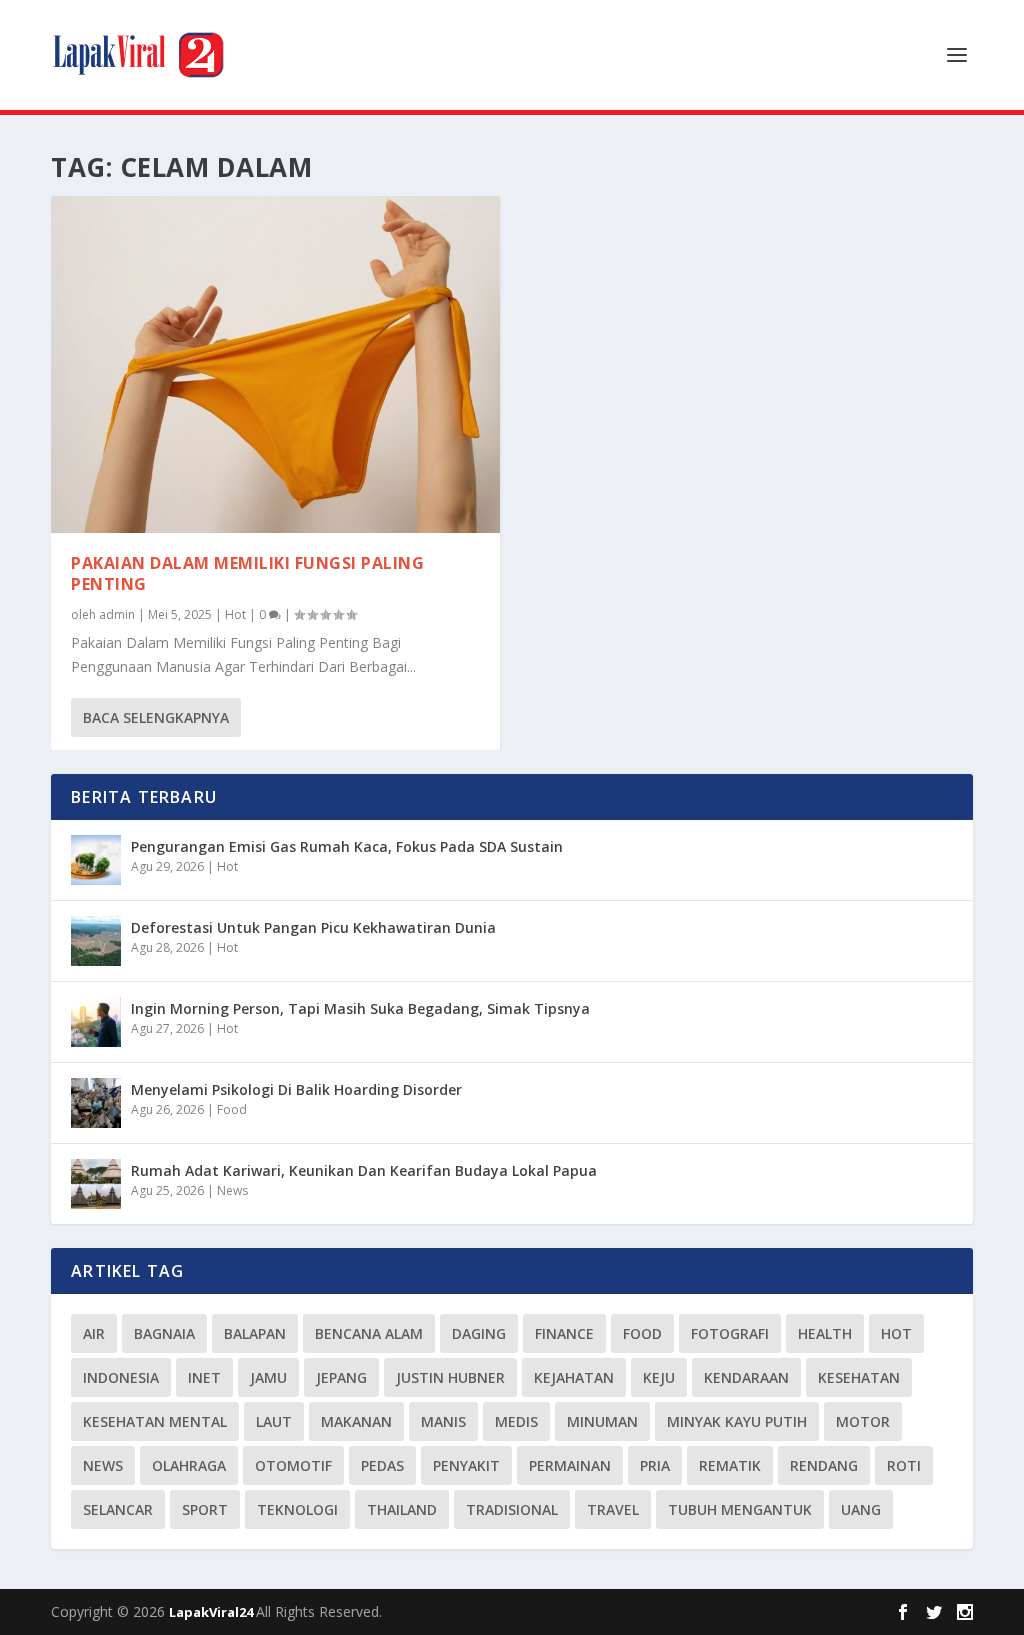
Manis (443, 1421)
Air (94, 1333)
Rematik (730, 1465)
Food (232, 1109)
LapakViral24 (212, 1612)
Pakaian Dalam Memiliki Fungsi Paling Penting (247, 573)
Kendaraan (746, 1377)
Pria (655, 1465)
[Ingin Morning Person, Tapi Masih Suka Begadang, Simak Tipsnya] (96, 1022)
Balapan (255, 1333)
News (232, 1190)
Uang (861, 1509)
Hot (235, 614)
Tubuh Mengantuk (740, 1509)
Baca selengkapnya (156, 717)
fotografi (730, 1333)
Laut (274, 1421)
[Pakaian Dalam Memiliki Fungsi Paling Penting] (275, 364)
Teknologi (297, 1509)
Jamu (268, 1377)
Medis (516, 1421)
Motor (863, 1421)
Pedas (382, 1465)
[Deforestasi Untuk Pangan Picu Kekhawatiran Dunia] (96, 941)
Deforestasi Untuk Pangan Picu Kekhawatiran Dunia (313, 927)
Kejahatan (574, 1377)
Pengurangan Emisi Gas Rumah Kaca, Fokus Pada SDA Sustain (347, 846)
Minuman (602, 1421)
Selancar (118, 1509)
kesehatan (859, 1377)
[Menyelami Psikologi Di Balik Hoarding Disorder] (96, 1103)
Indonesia (121, 1377)
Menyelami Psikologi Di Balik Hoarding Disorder (296, 1089)
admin (117, 614)
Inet (204, 1377)
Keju (659, 1377)
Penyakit (466, 1465)
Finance (564, 1333)
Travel (613, 1509)
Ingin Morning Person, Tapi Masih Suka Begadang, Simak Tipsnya (360, 1008)
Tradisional (512, 1509)
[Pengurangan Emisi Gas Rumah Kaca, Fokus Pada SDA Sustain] (96, 860)
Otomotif (293, 1465)
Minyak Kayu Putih (737, 1421)
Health (825, 1333)
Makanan (356, 1421)
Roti (904, 1465)
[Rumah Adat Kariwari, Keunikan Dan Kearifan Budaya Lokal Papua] (96, 1184)
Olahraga (189, 1465)
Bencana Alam (369, 1333)
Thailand (402, 1509)
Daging (479, 1333)
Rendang (824, 1465)
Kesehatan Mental (155, 1421)
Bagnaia (164, 1333)
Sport (205, 1509)
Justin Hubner (450, 1377)
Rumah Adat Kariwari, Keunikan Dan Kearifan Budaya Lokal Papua (364, 1170)
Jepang (341, 1377)
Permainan (570, 1465)
